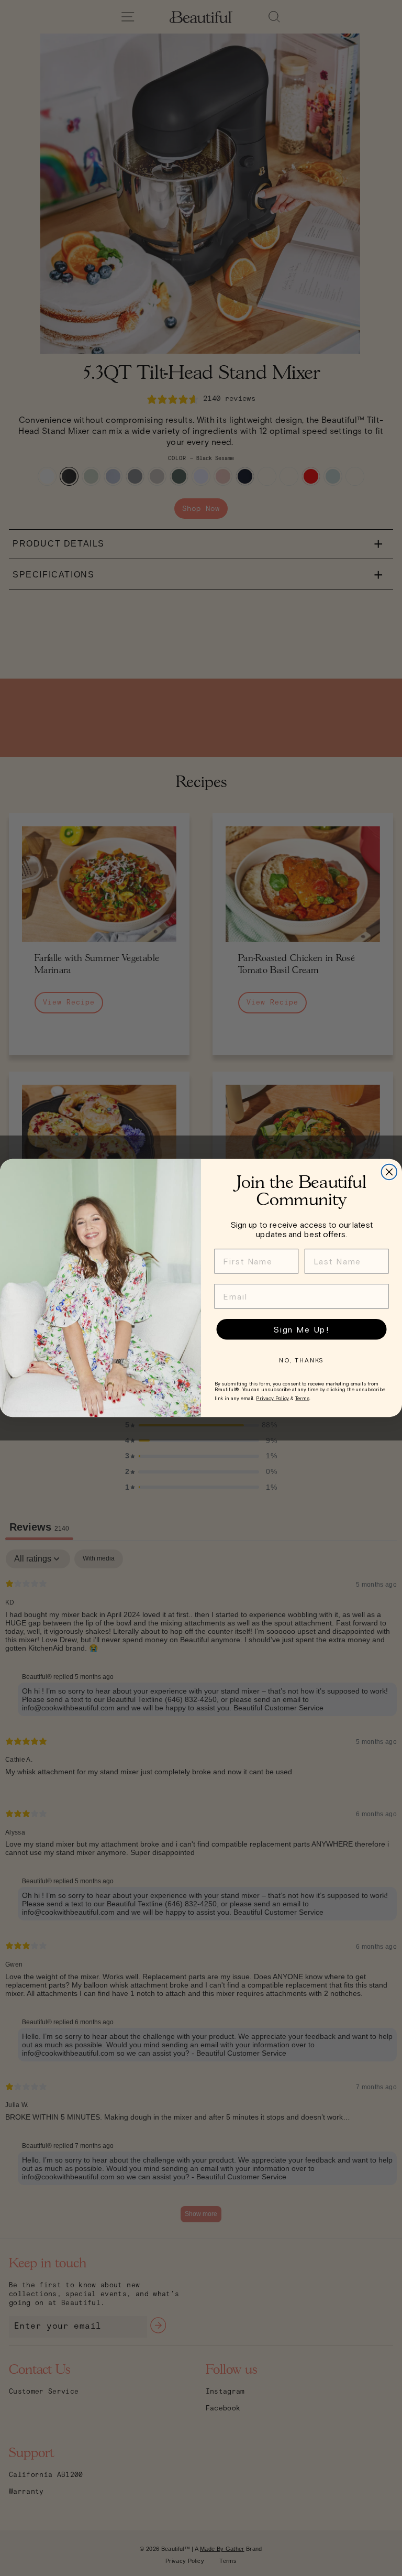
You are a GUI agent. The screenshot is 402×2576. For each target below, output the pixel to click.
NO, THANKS (302, 1360)
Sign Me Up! (301, 1329)
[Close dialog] (389, 1172)
